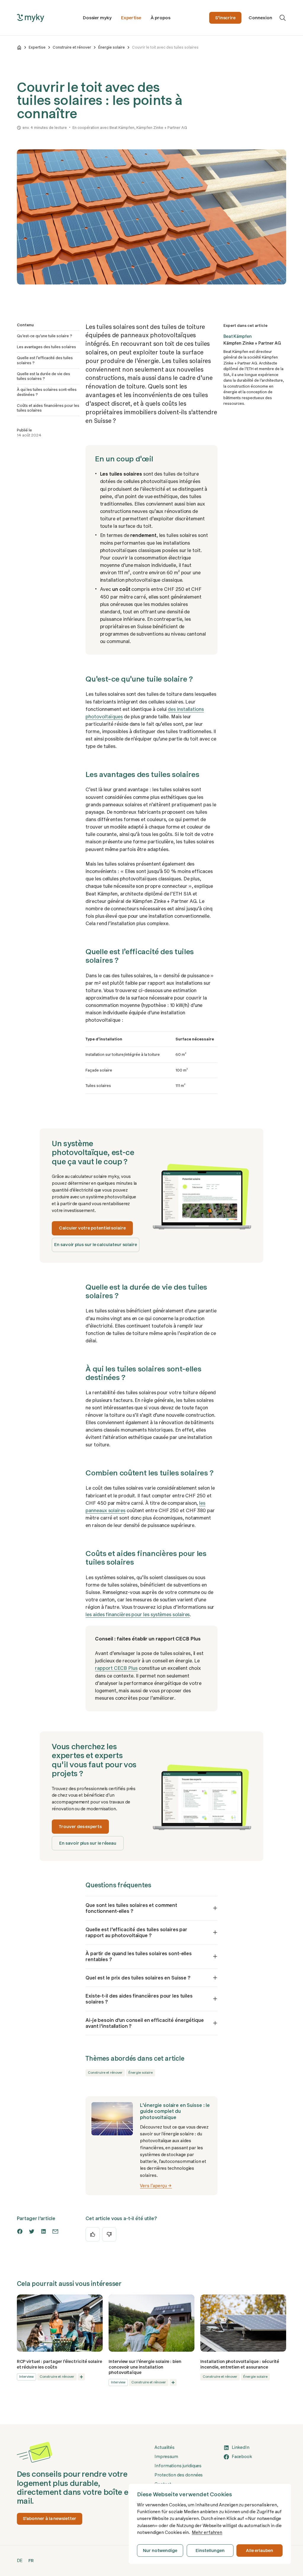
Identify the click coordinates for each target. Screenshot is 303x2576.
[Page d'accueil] (19, 47)
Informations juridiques (178, 2466)
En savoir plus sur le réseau (88, 1843)
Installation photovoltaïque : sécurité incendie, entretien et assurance (240, 2364)
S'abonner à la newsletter (50, 2519)
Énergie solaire (112, 47)
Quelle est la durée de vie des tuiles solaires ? (43, 376)
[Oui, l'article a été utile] (93, 2234)
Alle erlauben (260, 2551)
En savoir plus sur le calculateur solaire (96, 1245)
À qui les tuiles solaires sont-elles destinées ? (47, 392)
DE (20, 2561)
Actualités (165, 2447)
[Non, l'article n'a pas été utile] (109, 2234)
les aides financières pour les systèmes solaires (138, 1614)
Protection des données (179, 2475)
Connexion (260, 18)
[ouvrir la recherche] (283, 18)
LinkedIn (241, 2447)
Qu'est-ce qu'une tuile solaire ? (45, 336)
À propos (160, 18)
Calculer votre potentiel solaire (92, 1228)
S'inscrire (225, 18)
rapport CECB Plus (116, 1668)
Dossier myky (97, 18)
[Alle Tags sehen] (81, 2377)
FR (31, 2561)
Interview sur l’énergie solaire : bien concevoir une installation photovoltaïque (145, 2367)
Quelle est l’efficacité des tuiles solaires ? (45, 360)
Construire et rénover (72, 47)
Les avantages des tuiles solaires (46, 347)
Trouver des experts (80, 1827)
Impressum (166, 2457)
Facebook (242, 2457)
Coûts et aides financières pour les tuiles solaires (48, 408)
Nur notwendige (160, 2551)
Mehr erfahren (207, 2532)
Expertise (131, 18)
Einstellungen (210, 2551)
